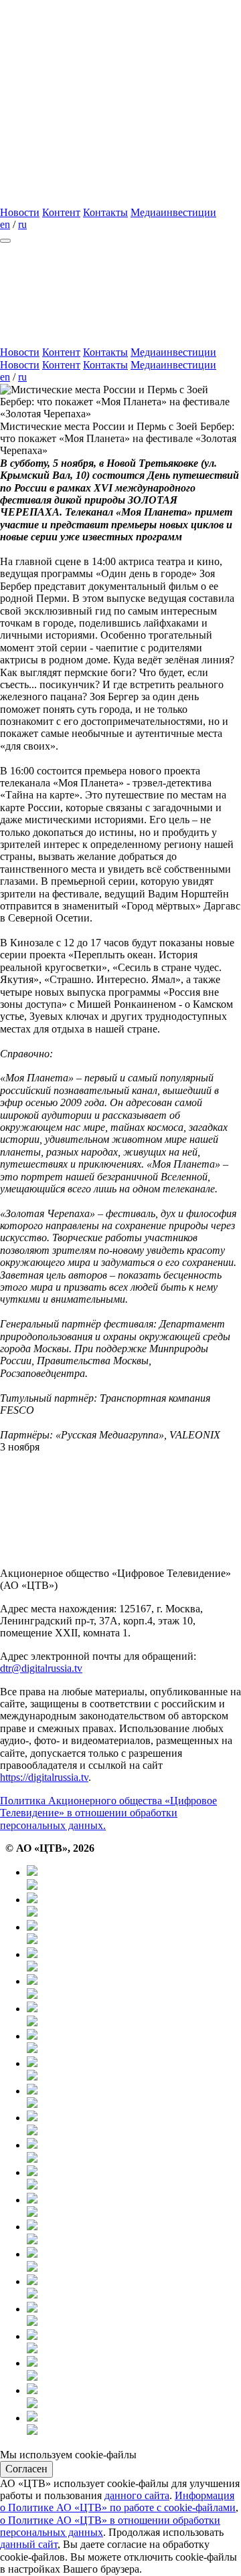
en (5, 224)
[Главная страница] (100, 200)
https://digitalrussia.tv (44, 1777)
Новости (20, 212)
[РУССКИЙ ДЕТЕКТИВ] (134, 2179)
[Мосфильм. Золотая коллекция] (134, 2043)
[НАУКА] (134, 2015)
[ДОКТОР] (134, 1906)
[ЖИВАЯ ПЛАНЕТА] (134, 1934)
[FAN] (134, 2207)
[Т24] (134, 1961)
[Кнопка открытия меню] (5, 241)
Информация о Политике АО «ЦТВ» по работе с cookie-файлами (118, 2501)
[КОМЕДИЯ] (134, 2233)
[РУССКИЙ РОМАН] (134, 2098)
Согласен (26, 2469)
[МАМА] (134, 2343)
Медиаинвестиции (173, 212)
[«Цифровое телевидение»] (100, 97)
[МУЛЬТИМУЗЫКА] (134, 2370)
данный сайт (29, 2544)
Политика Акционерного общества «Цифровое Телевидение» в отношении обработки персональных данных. (108, 1813)
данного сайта (137, 2495)
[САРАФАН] (134, 2288)
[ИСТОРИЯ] (134, 1988)
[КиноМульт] (134, 2425)
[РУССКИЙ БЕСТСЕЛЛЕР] (134, 2152)
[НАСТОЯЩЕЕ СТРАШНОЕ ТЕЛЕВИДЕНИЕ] (134, 2124)
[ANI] (134, 2397)
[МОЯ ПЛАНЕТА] (134, 1879)
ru (22, 224)
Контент (61, 212)
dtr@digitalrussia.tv (41, 1668)
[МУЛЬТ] (134, 2316)
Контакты (105, 212)
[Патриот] (134, 2070)
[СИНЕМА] (134, 2261)
